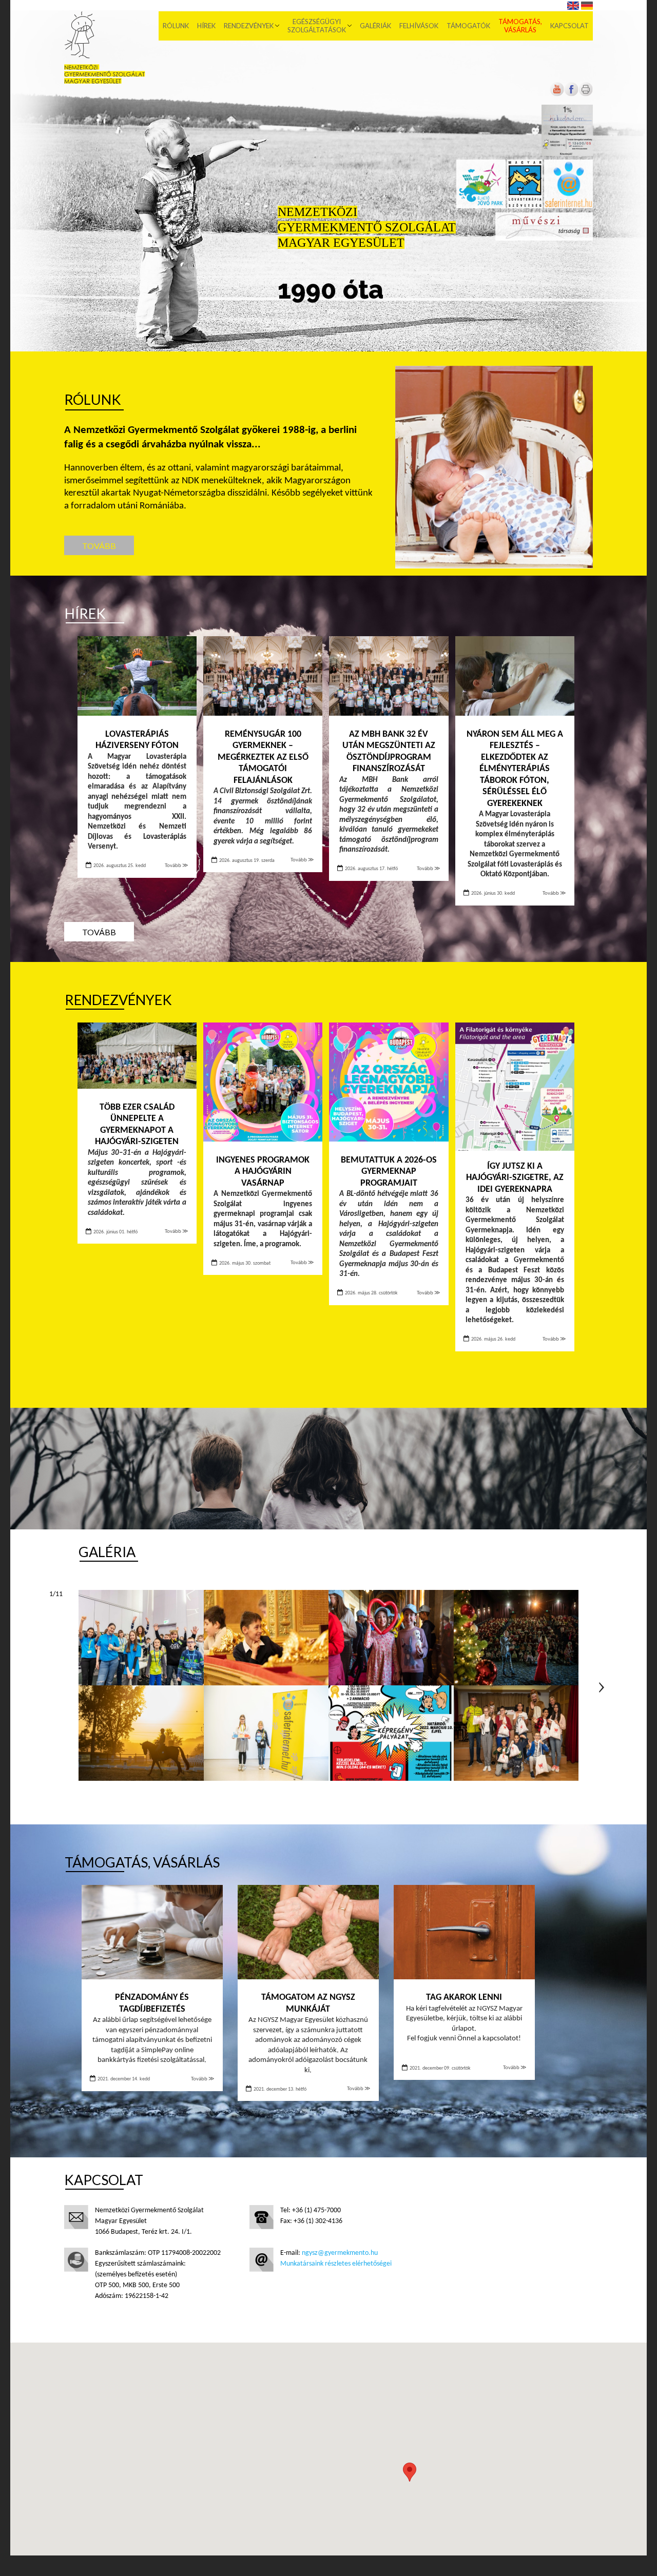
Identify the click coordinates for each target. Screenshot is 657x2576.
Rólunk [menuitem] (176, 26)
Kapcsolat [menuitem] (569, 26)
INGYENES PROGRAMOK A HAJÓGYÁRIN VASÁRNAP (263, 1172)
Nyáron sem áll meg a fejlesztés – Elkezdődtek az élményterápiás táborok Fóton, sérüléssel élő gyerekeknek (515, 769)
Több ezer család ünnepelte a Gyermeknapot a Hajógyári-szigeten (137, 1125)
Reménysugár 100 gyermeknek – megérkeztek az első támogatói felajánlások (263, 758)
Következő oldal (602, 1687)
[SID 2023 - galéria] (266, 1733)
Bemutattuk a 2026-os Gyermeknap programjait (389, 1172)
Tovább (99, 546)
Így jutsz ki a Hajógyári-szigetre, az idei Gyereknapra (515, 1178)
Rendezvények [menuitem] (249, 26)
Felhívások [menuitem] (419, 26)
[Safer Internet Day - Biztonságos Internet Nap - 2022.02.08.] (391, 1733)
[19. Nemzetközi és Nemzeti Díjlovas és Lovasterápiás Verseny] (141, 1733)
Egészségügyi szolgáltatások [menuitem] (317, 26)
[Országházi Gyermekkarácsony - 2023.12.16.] (391, 1638)
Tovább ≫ (177, 866)
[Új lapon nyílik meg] (571, 95)
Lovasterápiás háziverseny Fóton (137, 740)
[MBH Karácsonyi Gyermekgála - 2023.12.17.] (266, 1638)
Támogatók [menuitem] (468, 26)
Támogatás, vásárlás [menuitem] (520, 26)
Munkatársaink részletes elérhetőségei (336, 2264)
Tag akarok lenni (464, 1998)
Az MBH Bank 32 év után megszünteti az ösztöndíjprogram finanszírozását (389, 752)
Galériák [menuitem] (375, 26)
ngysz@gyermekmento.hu (340, 2253)
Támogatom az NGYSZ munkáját (308, 2003)
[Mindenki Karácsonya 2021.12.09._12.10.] (516, 1733)
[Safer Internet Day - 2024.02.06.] (141, 1638)
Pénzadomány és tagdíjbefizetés (152, 2003)
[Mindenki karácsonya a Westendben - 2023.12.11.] (516, 1638)
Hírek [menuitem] (206, 26)
